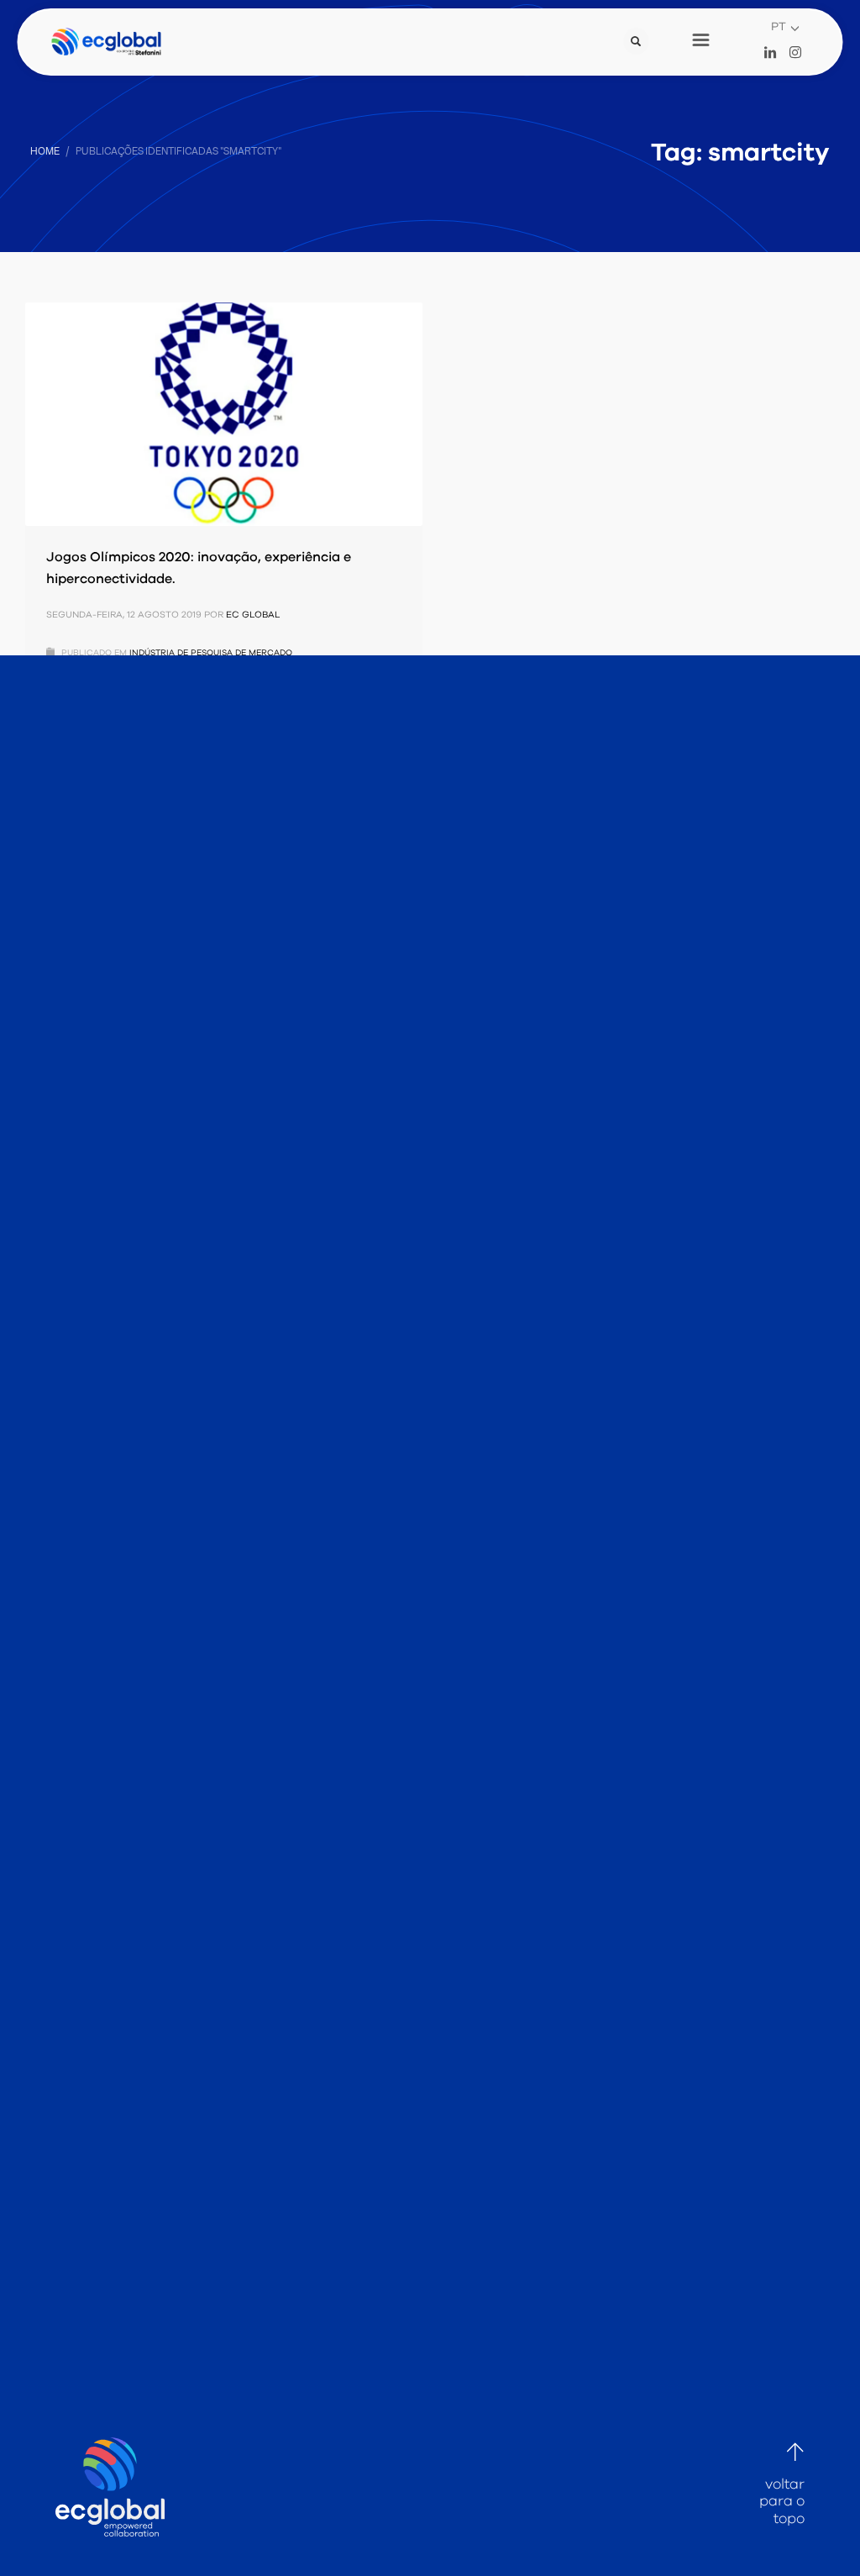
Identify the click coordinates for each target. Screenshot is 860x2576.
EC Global (253, 615)
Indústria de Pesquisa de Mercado (211, 653)
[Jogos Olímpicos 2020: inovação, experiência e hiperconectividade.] (224, 414)
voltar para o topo (782, 2501)
